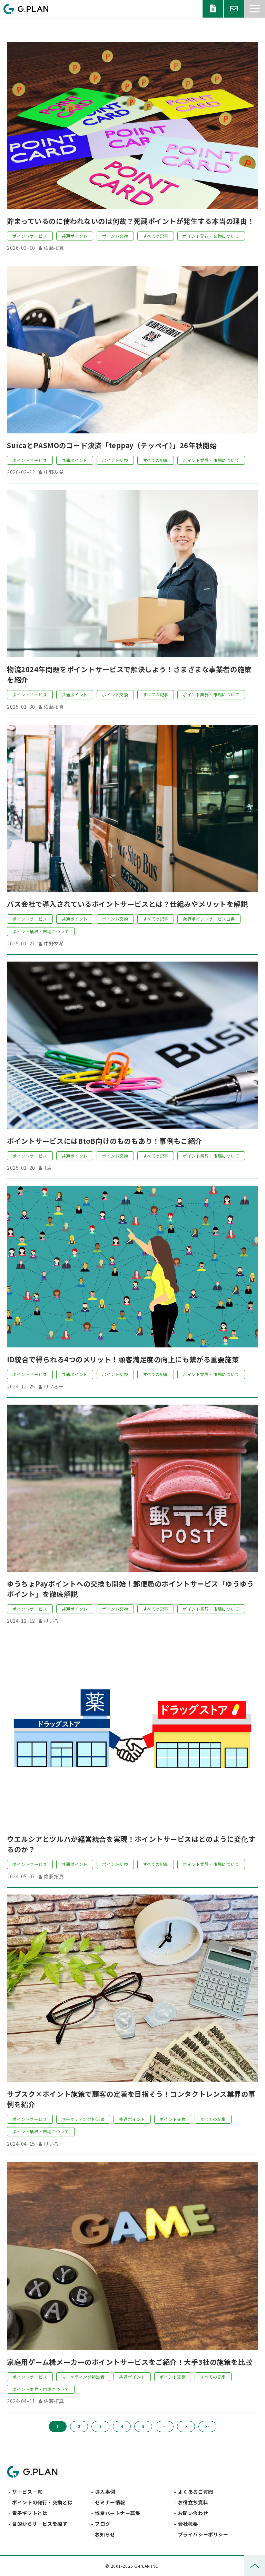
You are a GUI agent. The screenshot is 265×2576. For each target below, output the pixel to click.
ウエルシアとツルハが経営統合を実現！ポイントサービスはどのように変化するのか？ (131, 1844)
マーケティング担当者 (83, 2119)
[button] (255, 9)
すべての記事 (156, 236)
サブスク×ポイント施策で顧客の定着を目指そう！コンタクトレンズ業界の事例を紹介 (131, 2099)
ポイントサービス (30, 236)
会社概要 (188, 2524)
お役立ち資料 (213, 9)
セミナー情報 (110, 2502)
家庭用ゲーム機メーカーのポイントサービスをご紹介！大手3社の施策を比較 (130, 2362)
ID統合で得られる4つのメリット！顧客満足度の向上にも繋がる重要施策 (123, 1359)
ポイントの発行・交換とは (42, 2502)
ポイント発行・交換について (211, 236)
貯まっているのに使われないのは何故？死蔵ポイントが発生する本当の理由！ (131, 221)
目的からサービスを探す (40, 2524)
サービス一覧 (27, 2492)
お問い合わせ (234, 9)
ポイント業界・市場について (211, 460)
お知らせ (105, 2534)
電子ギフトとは (30, 2513)
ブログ (102, 2524)
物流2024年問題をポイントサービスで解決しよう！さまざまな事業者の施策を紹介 (129, 674)
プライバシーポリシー (203, 2534)
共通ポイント (75, 236)
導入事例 (105, 2492)
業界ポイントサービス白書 (209, 919)
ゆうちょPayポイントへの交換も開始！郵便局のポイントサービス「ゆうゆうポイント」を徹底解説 (130, 1589)
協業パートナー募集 (117, 2513)
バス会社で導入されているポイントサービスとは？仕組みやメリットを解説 (127, 904)
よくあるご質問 (196, 2492)
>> (207, 2426)
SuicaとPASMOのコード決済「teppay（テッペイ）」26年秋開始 (112, 445)
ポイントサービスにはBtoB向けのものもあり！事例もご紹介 (105, 1141)
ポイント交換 (115, 236)
